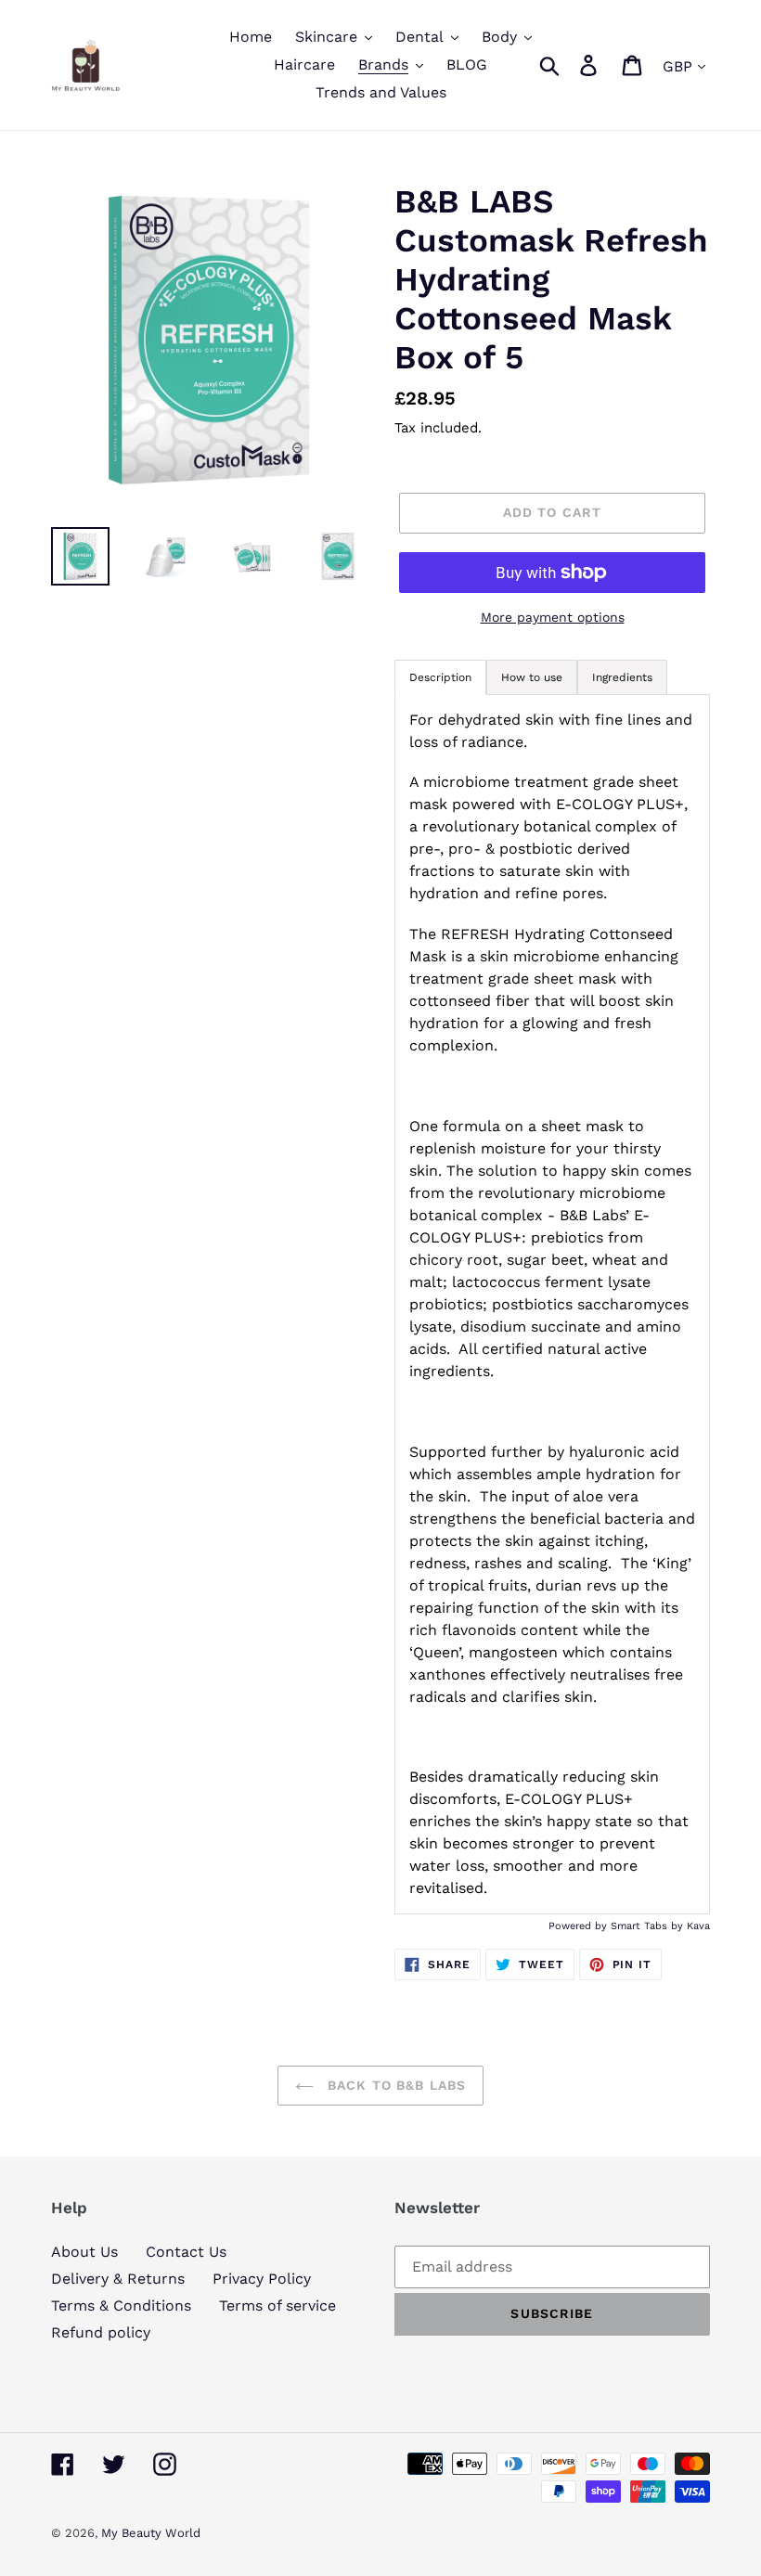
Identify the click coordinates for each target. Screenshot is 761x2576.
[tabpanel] (552, 1305)
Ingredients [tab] (622, 677)
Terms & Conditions (121, 2306)
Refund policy (101, 2332)
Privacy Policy (262, 2279)
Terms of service (277, 2306)
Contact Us (186, 2252)
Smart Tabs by (649, 1926)
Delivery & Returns (118, 2279)
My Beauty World (151, 2533)
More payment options (553, 617)
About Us (84, 2252)
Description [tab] (440, 677)
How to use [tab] (532, 677)
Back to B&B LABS (394, 2085)
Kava (698, 1926)
